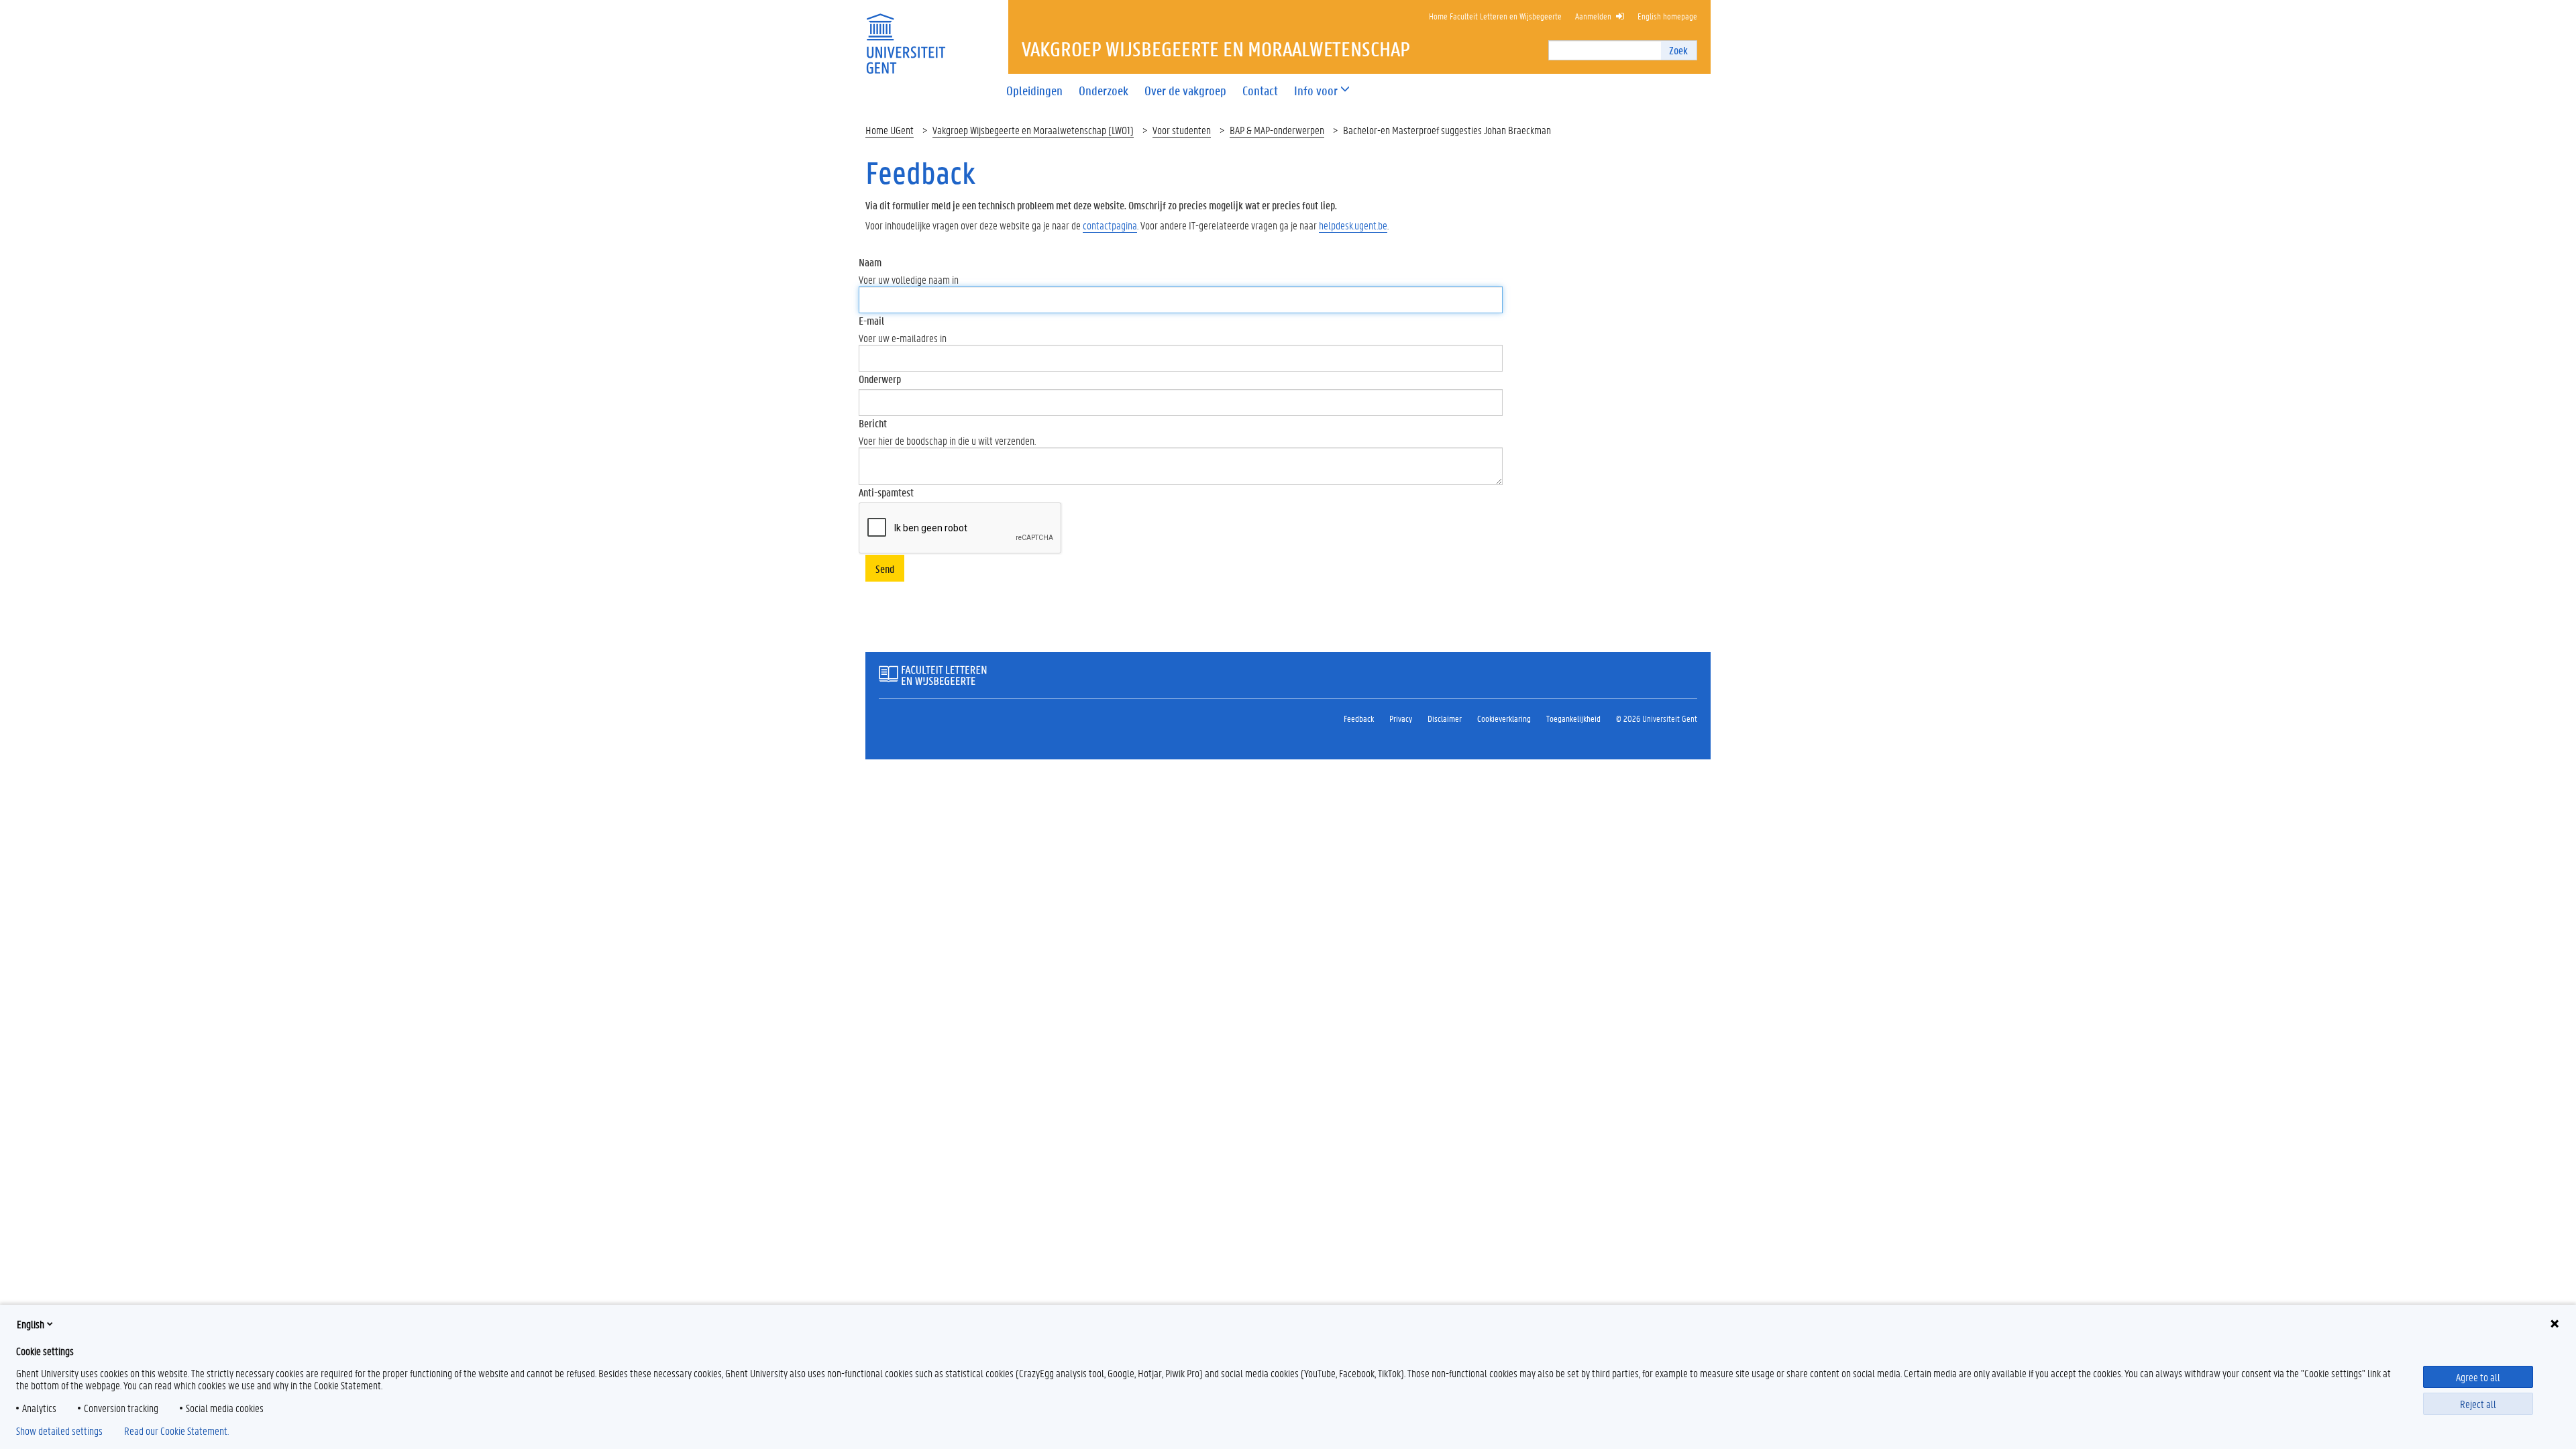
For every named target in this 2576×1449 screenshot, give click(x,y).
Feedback (1359, 718)
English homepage (1667, 16)
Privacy (1401, 718)
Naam (870, 262)
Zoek (1678, 50)
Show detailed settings (59, 1431)
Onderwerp (880, 379)
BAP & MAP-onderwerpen (1277, 130)
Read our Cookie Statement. (176, 1431)
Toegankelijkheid (1573, 718)
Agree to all (2478, 1377)
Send (885, 569)
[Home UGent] (906, 35)
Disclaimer (1445, 718)
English (31, 1324)
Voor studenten (1182, 130)
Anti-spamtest (886, 492)
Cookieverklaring (1504, 718)
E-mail (871, 320)
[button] (1316, 91)
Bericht (873, 423)
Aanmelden (1593, 16)
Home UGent (890, 130)
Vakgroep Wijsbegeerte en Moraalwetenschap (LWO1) (1033, 130)
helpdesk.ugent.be (1353, 225)
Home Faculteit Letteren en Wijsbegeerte (1495, 16)
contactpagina (1110, 225)
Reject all (2478, 1404)
